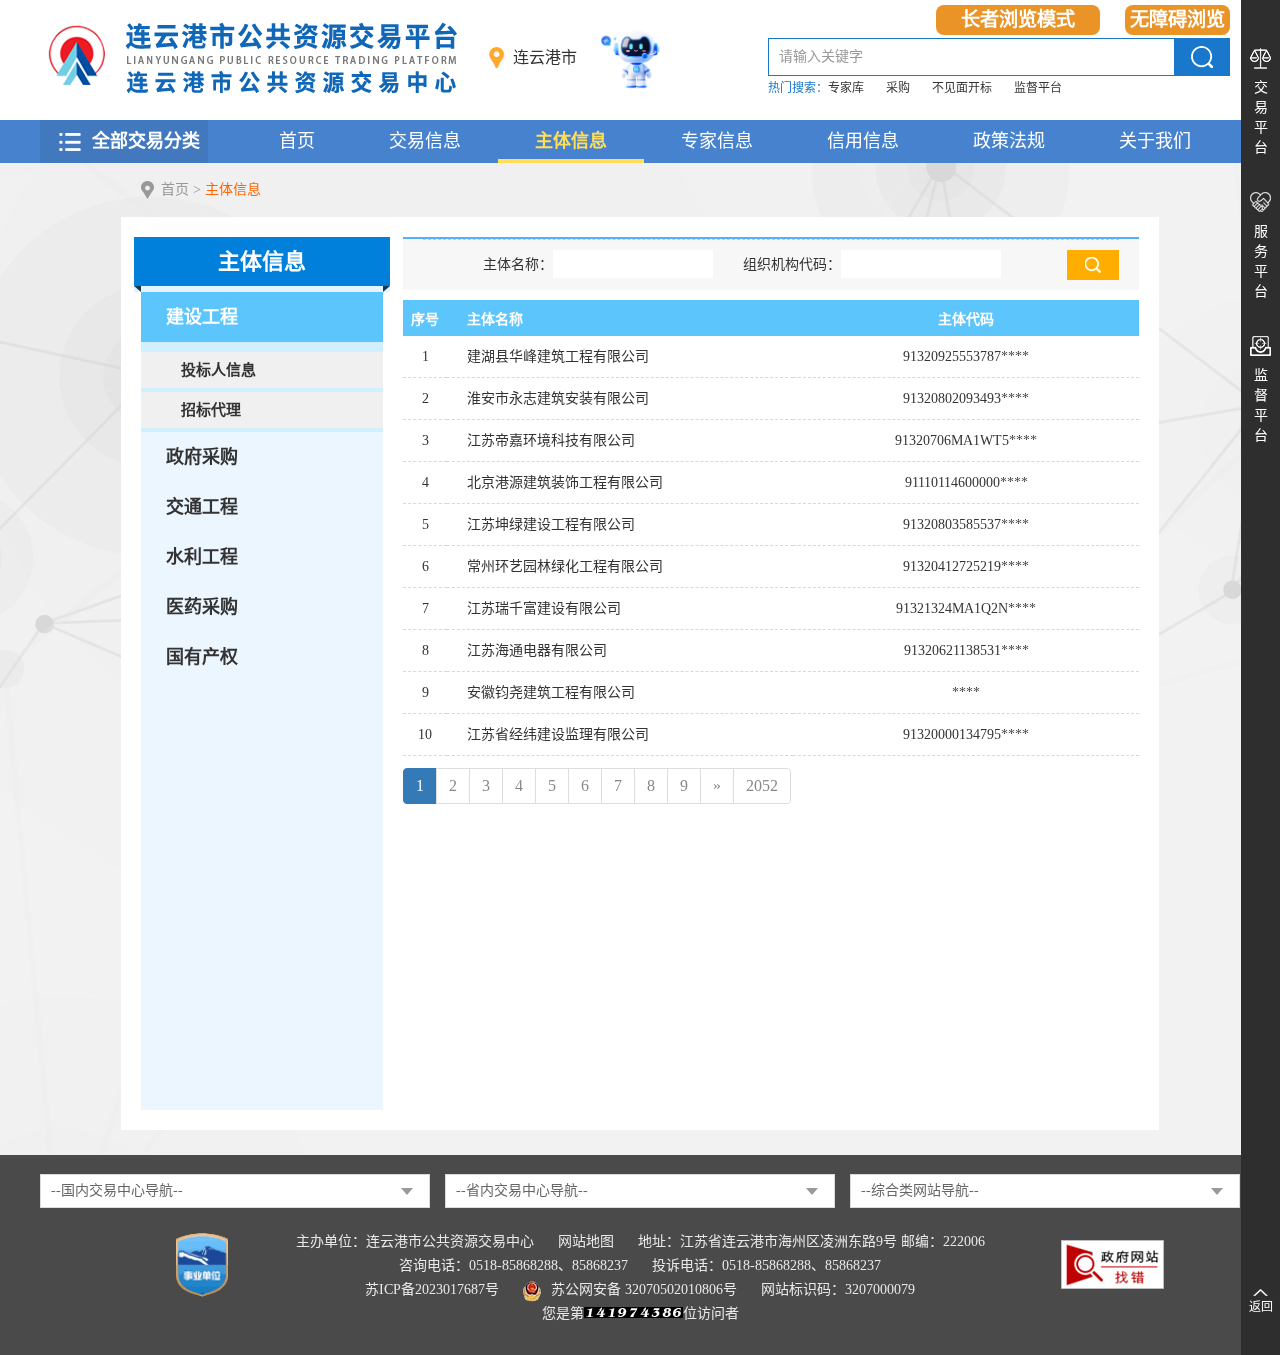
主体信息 (571, 141)
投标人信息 (218, 370)
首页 (297, 141)
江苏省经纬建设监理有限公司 (558, 734)
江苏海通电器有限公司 (537, 650)
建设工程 (202, 317)
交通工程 (202, 507)
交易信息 (425, 141)
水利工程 (202, 557)
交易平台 (1261, 117)
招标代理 (211, 410)
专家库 (846, 88)
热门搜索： (798, 88)
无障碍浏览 (1177, 19)
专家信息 (717, 141)
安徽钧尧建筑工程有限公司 (551, 692)
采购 (898, 88)
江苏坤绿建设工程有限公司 (551, 524)
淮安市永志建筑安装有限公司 (558, 398)
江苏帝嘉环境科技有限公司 (551, 440)
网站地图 (586, 1241)
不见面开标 (962, 88)
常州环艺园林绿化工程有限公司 (565, 566)
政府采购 (202, 457)
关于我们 (1155, 141)
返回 (1261, 1307)
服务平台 (1261, 261)
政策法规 (1009, 141)
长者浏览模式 (1018, 19)
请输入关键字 (821, 56)
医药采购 (202, 607)
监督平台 (1038, 88)
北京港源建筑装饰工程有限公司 (565, 482)
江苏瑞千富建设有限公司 (544, 608)
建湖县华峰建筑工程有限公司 (558, 356)
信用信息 (863, 141)
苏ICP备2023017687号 (432, 1289)
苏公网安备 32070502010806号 (644, 1289)
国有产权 (202, 657)
